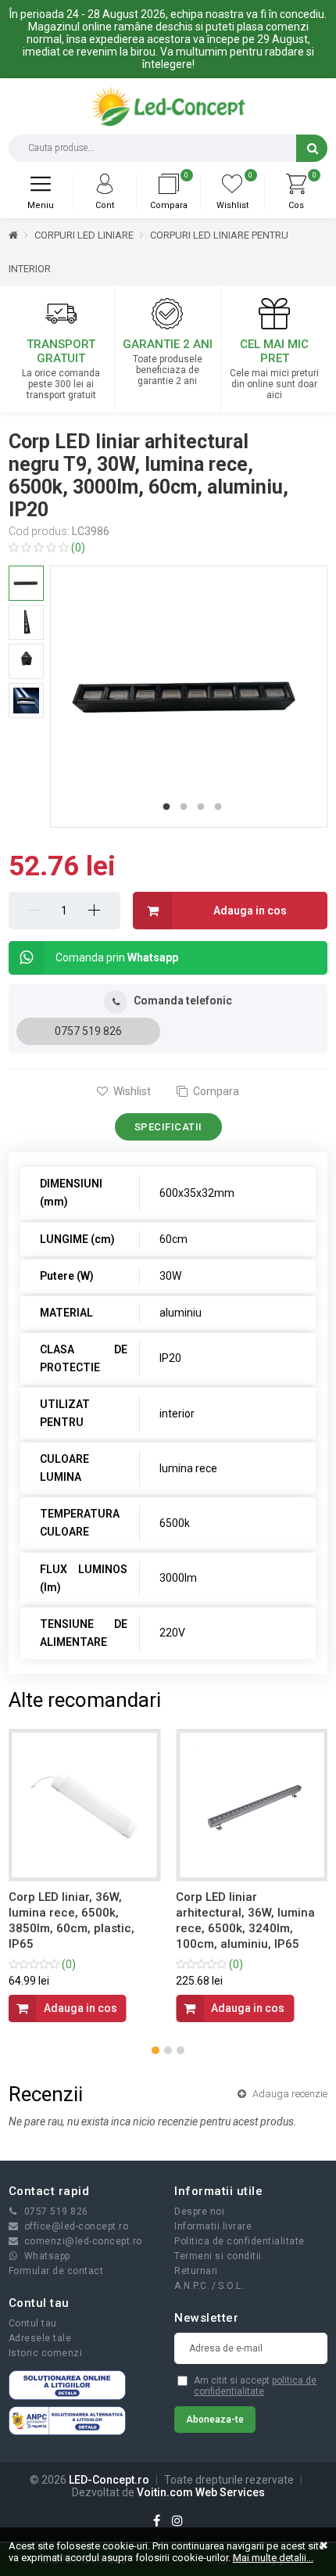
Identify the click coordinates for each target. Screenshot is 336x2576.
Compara (215, 1091)
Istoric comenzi (46, 2353)
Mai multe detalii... (273, 2558)
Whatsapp (47, 2256)
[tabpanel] (189, 697)
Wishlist (131, 1091)
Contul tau (33, 2323)
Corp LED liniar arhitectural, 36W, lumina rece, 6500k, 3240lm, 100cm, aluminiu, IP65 (245, 1920)
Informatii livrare (213, 2226)
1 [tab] (166, 807)
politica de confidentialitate (255, 2386)
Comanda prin (117, 957)
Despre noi (199, 2211)
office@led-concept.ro (77, 2226)
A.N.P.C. (192, 2286)
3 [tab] (201, 807)
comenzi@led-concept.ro (83, 2241)
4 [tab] (218, 807)
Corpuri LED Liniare (84, 235)
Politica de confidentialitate (239, 2241)
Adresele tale (40, 2338)
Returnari (196, 2271)
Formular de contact (56, 2271)
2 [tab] (184, 807)
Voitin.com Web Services (201, 2492)
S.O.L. (231, 2286)
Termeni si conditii (218, 2256)
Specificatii (168, 1127)
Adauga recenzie (289, 2094)
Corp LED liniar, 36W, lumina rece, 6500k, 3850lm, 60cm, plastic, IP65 (71, 1920)
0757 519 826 (88, 1031)
